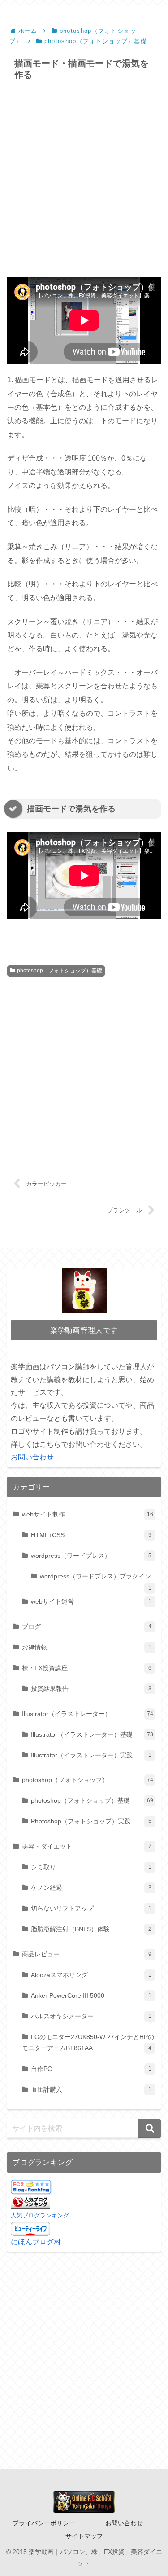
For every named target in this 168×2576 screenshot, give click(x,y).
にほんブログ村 (36, 2242)
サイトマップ (84, 2536)
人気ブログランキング (40, 2215)
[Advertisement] (84, 179)
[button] (150, 2129)
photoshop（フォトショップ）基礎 (60, 971)
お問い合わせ (32, 1457)
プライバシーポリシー (44, 2523)
